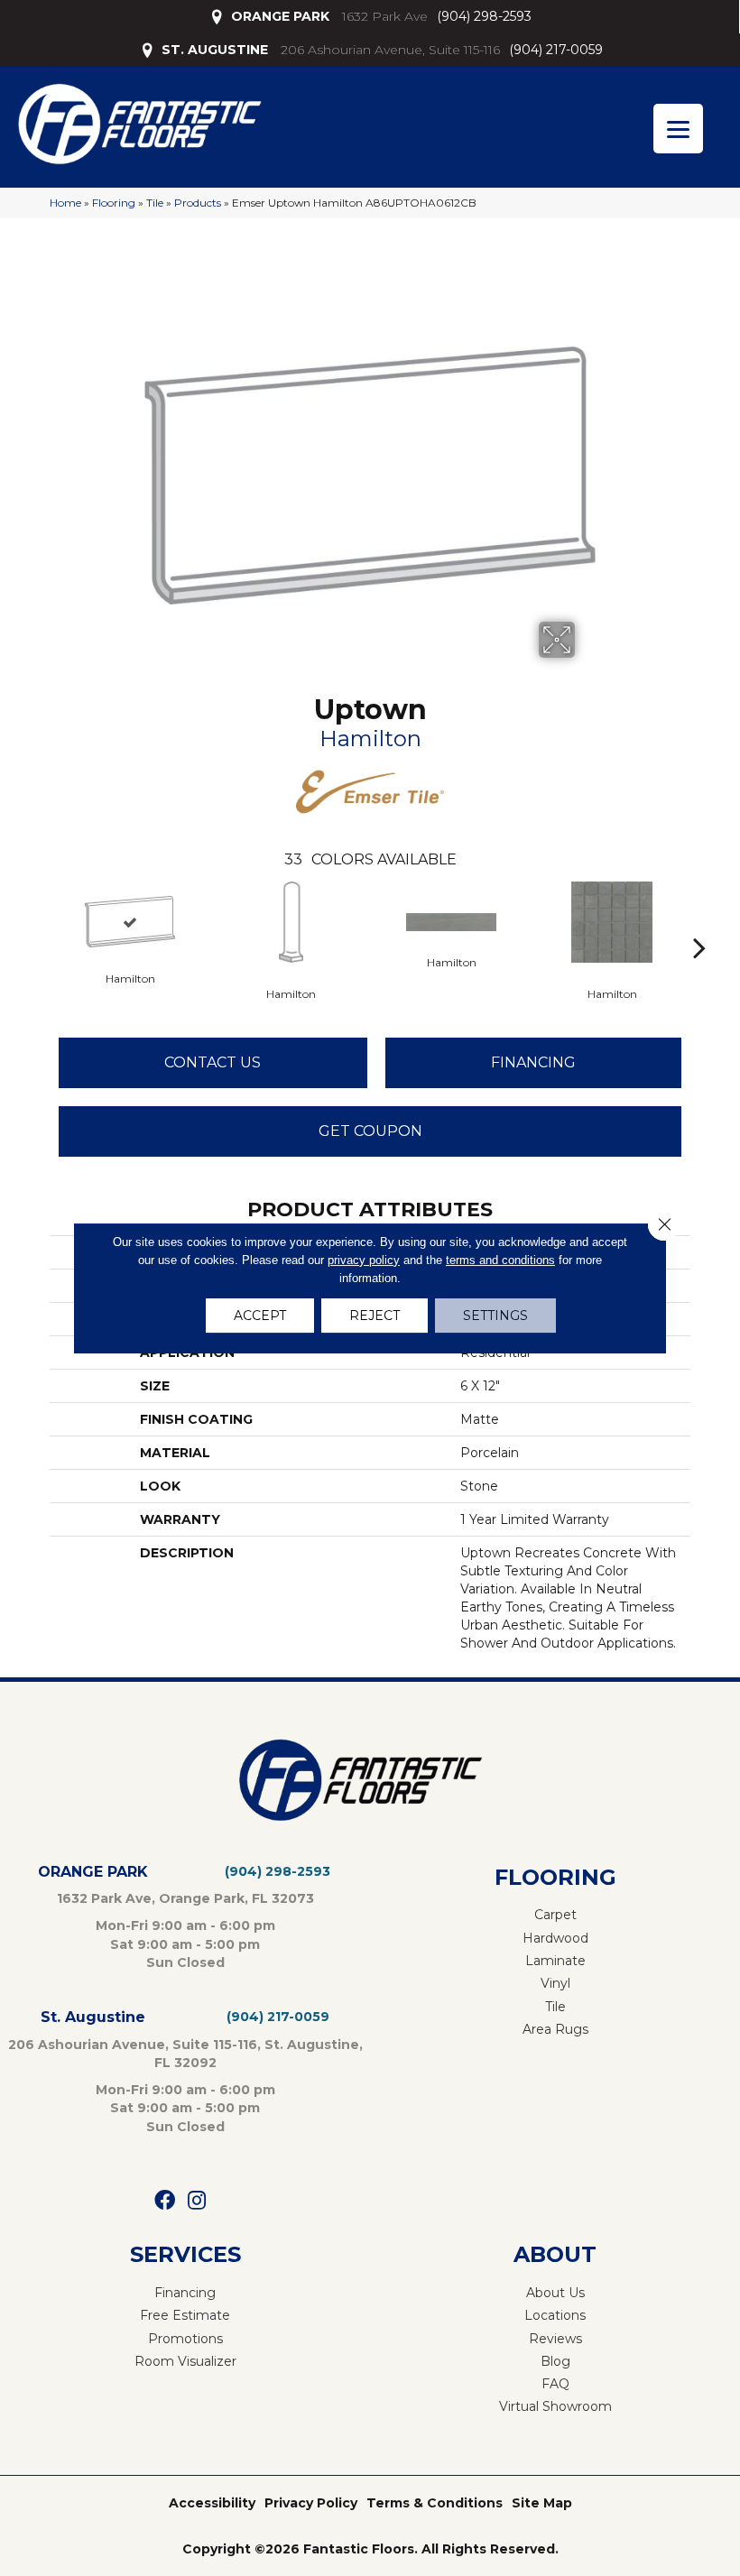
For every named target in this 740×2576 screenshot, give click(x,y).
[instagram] (197, 2201)
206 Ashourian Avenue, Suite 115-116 (390, 50)
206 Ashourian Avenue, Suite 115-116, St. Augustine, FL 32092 (185, 2054)
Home (65, 203)
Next (699, 920)
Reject (375, 1316)
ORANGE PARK (280, 16)
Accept (260, 1316)
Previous (41, 920)
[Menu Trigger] (678, 129)
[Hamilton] (130, 922)
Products (198, 203)
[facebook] (165, 2201)
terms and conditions (500, 1260)
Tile (155, 203)
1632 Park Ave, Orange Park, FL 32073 (185, 1898)
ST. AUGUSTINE (215, 50)
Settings (495, 1316)
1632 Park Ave (385, 16)
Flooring (114, 203)
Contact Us (213, 1062)
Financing (533, 1062)
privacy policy (364, 1260)
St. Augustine (93, 2017)
